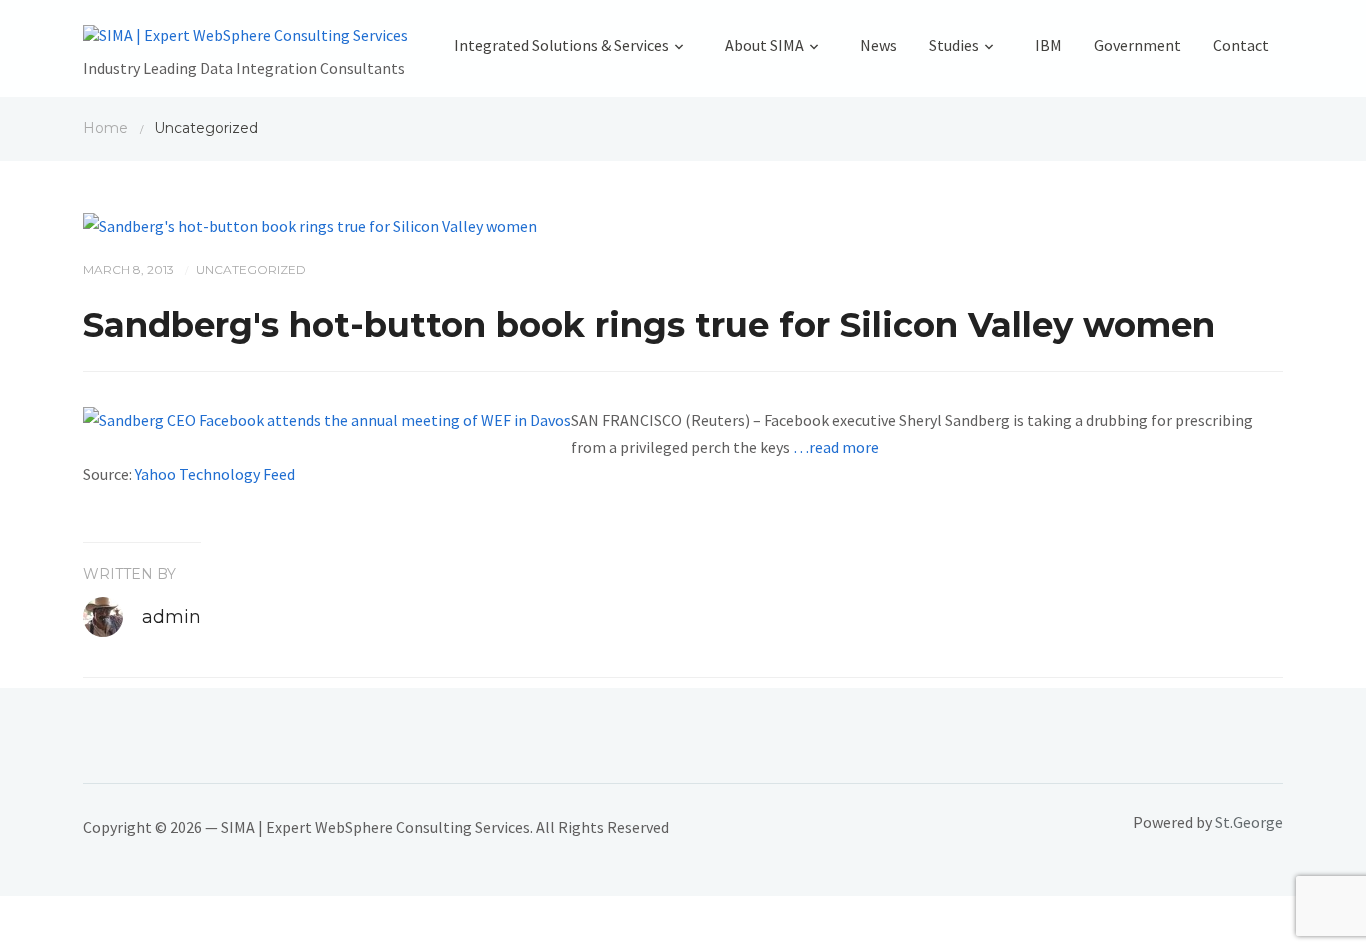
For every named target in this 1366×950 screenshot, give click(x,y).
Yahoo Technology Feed (215, 474)
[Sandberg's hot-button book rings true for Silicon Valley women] (310, 224)
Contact (1241, 45)
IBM (1048, 45)
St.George (1249, 822)
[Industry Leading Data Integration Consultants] (245, 40)
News (878, 45)
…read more (836, 447)
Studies (954, 45)
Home (105, 128)
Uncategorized (251, 269)
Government (1137, 45)
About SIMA (764, 45)
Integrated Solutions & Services (561, 45)
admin (171, 617)
